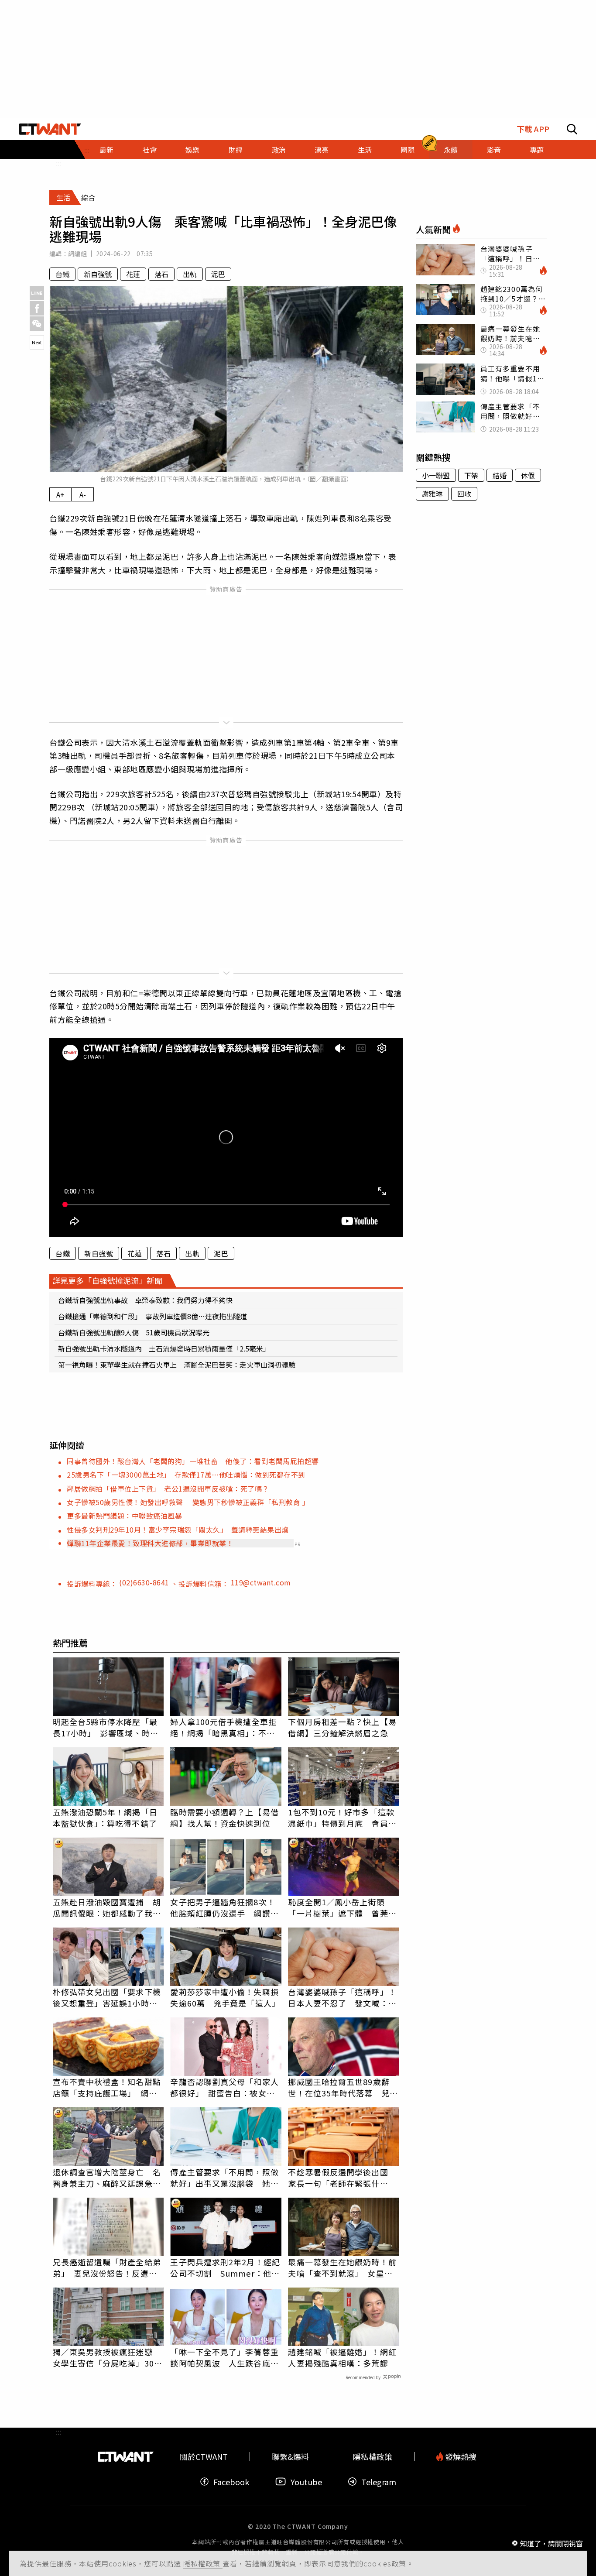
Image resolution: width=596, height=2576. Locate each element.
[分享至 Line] (37, 293)
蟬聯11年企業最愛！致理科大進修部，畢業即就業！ (150, 1543)
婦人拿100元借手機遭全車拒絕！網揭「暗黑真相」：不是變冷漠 (223, 1727)
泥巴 (218, 274)
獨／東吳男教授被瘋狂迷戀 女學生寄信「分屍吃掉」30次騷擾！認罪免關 (108, 2357)
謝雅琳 (432, 494)
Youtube (306, 2482)
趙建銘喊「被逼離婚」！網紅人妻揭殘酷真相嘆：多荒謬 (342, 2357)
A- (83, 494)
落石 (161, 274)
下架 (471, 475)
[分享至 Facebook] (37, 308)
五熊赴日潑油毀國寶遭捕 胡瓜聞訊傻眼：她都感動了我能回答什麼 (107, 1907)
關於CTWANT (204, 2457)
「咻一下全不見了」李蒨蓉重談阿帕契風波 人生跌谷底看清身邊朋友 (224, 2357)
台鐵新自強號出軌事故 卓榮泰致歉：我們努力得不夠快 (145, 1300)
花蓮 (133, 274)
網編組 (77, 254)
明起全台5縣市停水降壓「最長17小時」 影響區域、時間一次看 (106, 1727)
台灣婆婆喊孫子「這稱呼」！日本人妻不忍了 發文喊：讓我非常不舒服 (342, 1997)
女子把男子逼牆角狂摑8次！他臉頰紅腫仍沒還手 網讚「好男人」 (223, 1907)
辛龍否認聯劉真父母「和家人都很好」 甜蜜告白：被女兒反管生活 (224, 2087)
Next (37, 342)
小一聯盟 (436, 475)
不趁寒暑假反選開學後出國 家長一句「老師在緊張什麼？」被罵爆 (342, 2178)
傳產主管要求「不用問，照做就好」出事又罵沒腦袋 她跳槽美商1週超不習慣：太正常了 (224, 2178)
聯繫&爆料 (290, 2457)
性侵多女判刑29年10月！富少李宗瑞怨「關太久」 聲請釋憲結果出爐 (178, 1530)
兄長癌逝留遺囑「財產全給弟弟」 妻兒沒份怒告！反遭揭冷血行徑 (107, 2267)
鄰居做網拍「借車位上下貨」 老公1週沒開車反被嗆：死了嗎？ (168, 1489)
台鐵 (62, 274)
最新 (106, 150)
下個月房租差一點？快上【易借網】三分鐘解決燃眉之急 (342, 1727)
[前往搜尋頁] (572, 129)
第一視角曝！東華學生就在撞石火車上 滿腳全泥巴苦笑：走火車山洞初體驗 (177, 1365)
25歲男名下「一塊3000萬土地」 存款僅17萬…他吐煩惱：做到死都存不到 (186, 1475)
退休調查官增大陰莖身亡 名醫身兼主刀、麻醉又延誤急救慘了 (107, 2178)
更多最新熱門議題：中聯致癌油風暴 (124, 1516)
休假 (528, 475)
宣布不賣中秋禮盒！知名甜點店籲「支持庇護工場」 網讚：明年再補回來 (107, 2087)
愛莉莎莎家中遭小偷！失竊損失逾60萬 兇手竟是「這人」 (225, 1997)
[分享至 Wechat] (37, 324)
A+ (60, 494)
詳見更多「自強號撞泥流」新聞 (107, 1280)
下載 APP (533, 129)
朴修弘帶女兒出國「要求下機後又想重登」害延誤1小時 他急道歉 (107, 1997)
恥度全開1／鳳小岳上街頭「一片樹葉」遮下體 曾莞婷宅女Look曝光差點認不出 (342, 1907)
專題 (537, 150)
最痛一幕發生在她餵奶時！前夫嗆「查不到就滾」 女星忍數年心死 (342, 2267)
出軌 (190, 274)
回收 (464, 494)
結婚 (500, 475)
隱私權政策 (203, 2563)
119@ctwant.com (261, 1582)
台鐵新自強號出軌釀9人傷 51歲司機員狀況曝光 (134, 1332)
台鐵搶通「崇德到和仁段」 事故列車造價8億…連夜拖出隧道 (152, 1316)
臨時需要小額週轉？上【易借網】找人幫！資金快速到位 (224, 1818)
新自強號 (98, 274)
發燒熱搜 (460, 2457)
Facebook (231, 2482)
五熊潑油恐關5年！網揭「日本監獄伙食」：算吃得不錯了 (105, 1818)
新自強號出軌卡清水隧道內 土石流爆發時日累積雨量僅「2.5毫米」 (164, 1348)
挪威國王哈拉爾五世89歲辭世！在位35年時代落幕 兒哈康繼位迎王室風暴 (343, 2087)
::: (58, 163)
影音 (494, 150)
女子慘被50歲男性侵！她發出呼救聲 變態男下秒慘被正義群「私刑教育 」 (188, 1502)
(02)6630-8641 (145, 1582)
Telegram (379, 2482)
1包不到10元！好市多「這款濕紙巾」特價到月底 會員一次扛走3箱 (342, 1818)
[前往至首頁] (50, 129)
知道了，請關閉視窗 (551, 2543)
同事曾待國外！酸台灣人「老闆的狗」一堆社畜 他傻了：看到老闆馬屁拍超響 (193, 1461)
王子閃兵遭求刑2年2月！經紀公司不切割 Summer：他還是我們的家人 (225, 2267)
